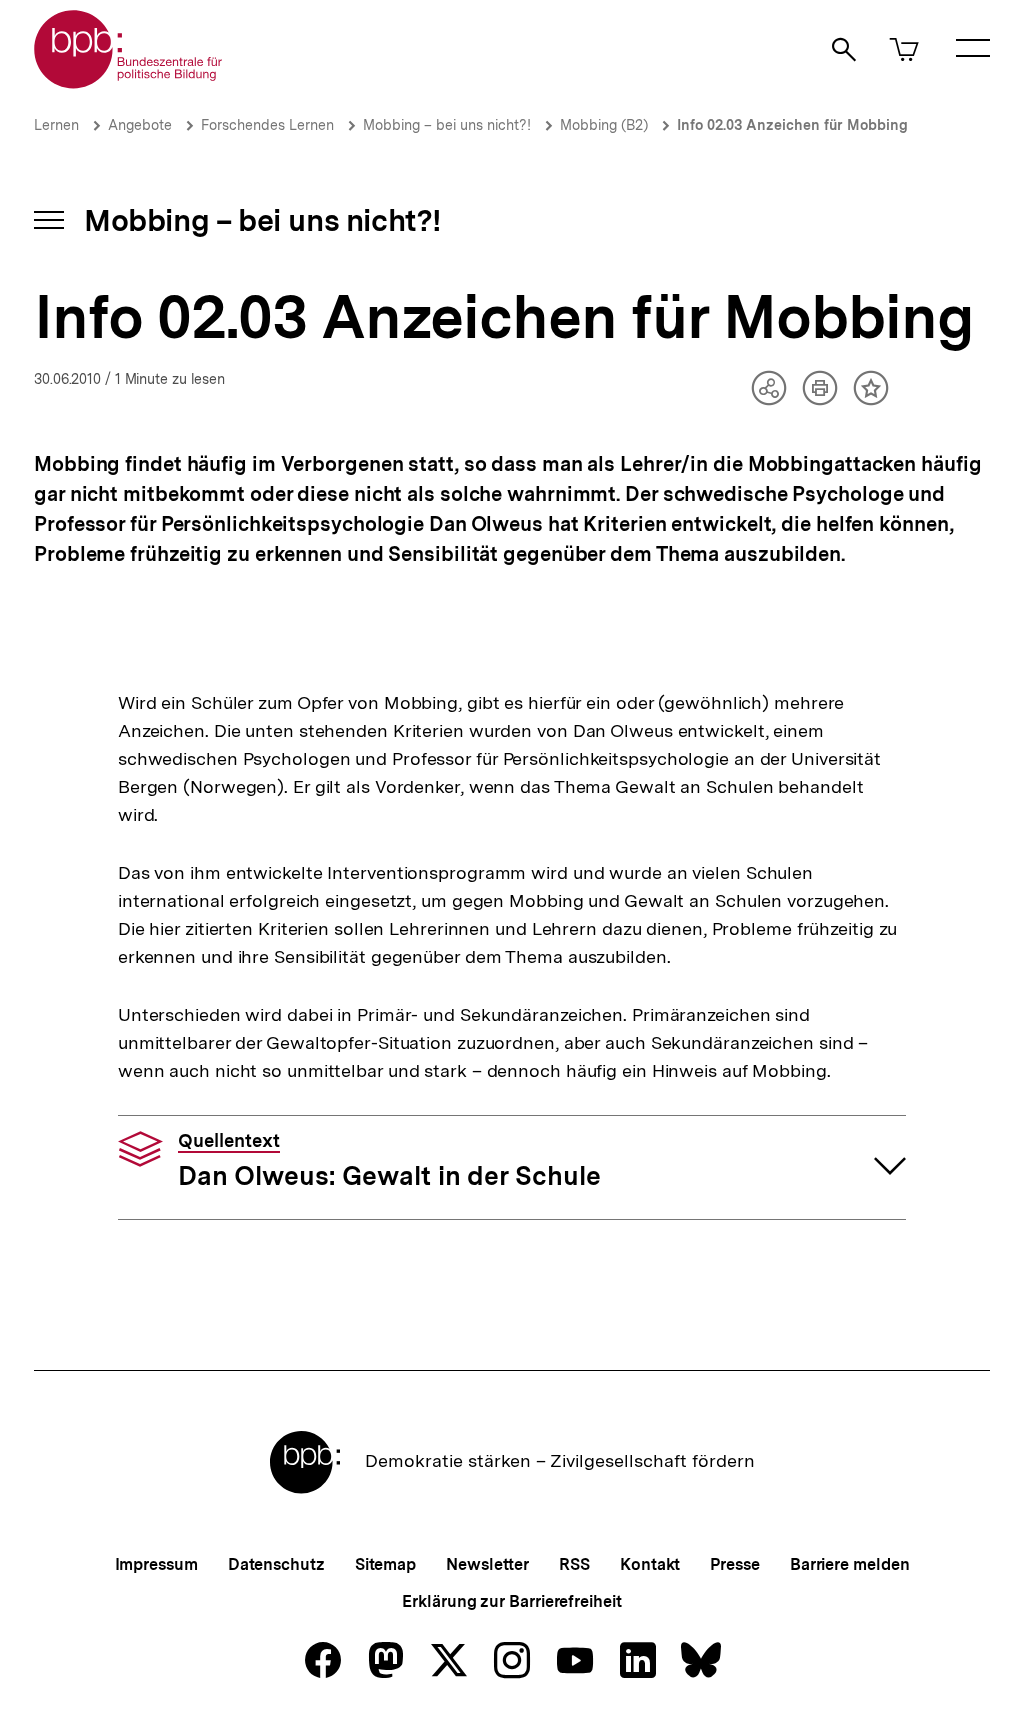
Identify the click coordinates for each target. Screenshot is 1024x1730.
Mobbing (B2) (604, 125)
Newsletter (487, 1564)
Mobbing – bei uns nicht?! (447, 125)
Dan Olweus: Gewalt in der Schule (389, 1161)
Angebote (140, 125)
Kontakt (650, 1564)
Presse (734, 1564)
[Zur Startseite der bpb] (129, 82)
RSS (574, 1564)
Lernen (56, 125)
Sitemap (385, 1564)
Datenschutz (276, 1564)
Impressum (156, 1564)
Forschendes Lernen (267, 125)
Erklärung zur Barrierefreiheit (511, 1601)
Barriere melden (850, 1564)
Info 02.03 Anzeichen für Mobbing (792, 125)
